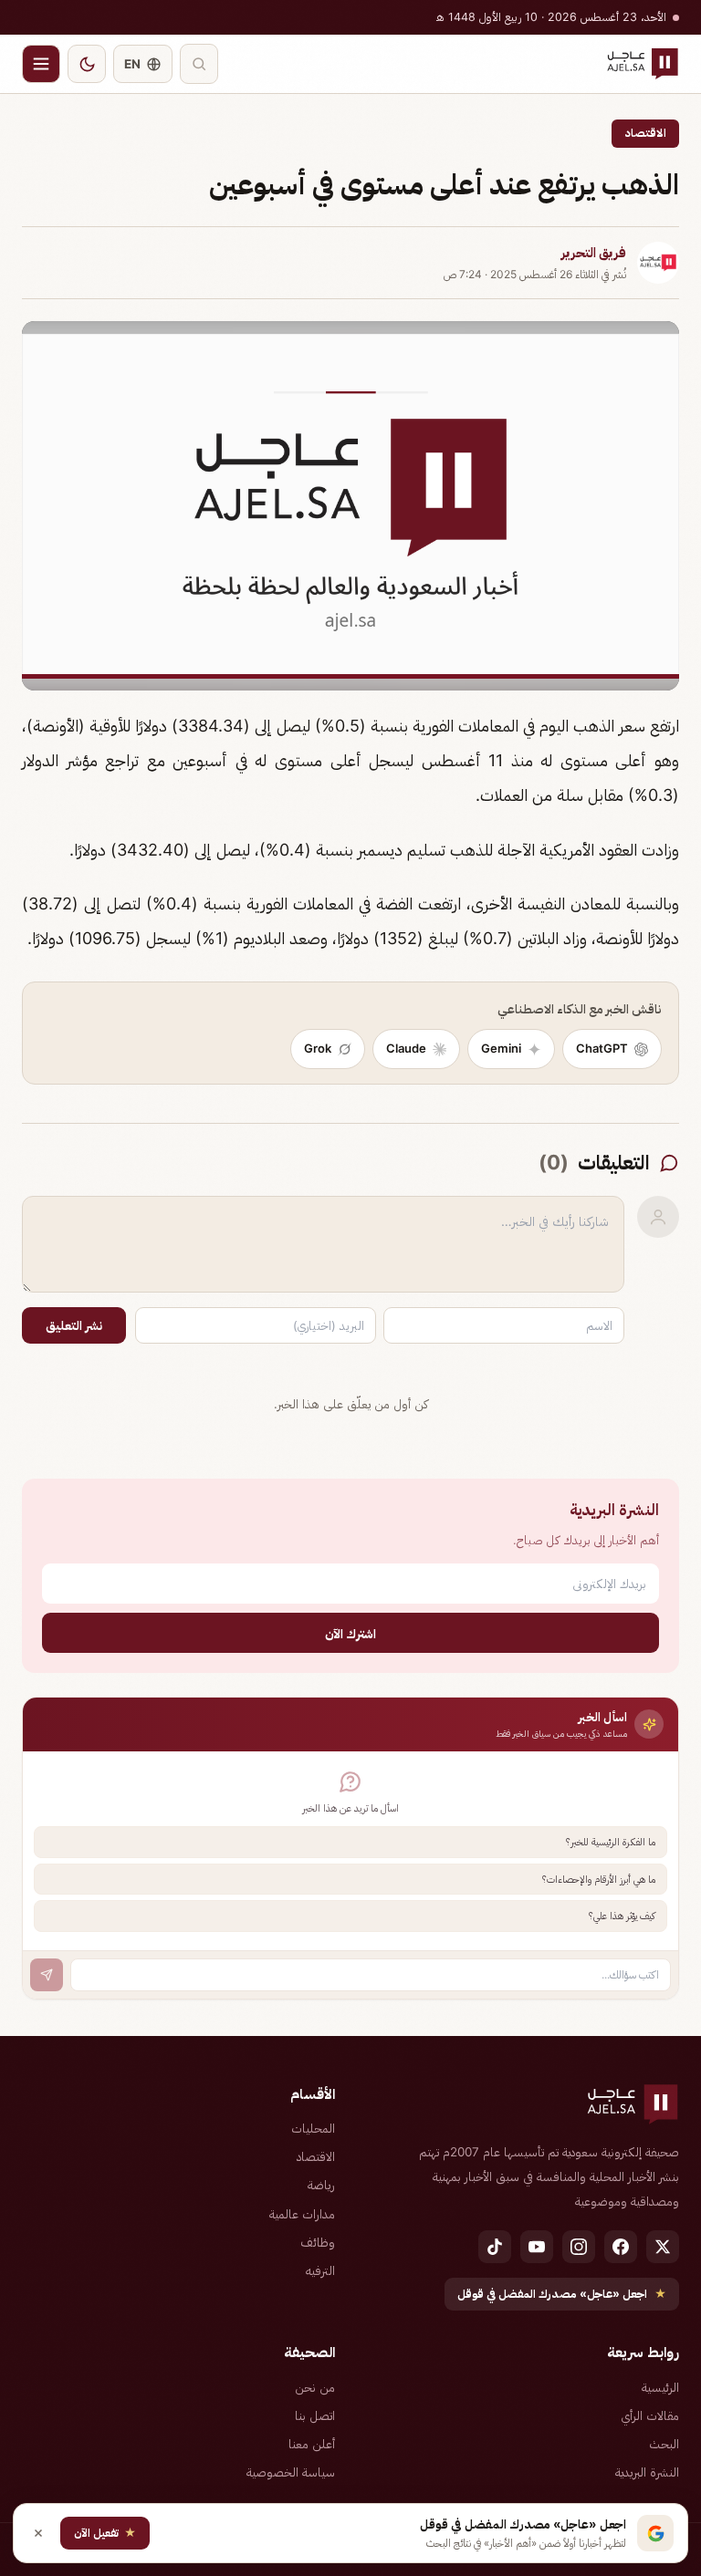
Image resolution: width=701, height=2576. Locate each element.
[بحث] (199, 64)
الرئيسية (660, 2387)
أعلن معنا (312, 2444)
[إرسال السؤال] (47, 1975)
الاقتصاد (645, 133)
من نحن (315, 2387)
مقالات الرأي (650, 2415)
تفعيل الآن (105, 2533)
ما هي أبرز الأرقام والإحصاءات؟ (599, 1879)
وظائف (318, 2242)
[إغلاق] (38, 2533)
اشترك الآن (350, 1633)
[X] (663, 2247)
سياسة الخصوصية (291, 2472)
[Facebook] (621, 2247)
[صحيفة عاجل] (643, 64)
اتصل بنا (315, 2415)
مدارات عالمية (302, 2214)
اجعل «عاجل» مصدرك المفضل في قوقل (562, 2294)
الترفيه (320, 2270)
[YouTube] (537, 2247)
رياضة (321, 2185)
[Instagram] (579, 2247)
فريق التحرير (594, 253)
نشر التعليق (74, 1325)
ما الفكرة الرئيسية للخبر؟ (611, 1842)
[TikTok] (495, 2247)
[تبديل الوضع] (87, 64)
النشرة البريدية (647, 2472)
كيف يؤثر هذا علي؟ (622, 1916)
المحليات (313, 2128)
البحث (664, 2444)
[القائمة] (41, 64)
